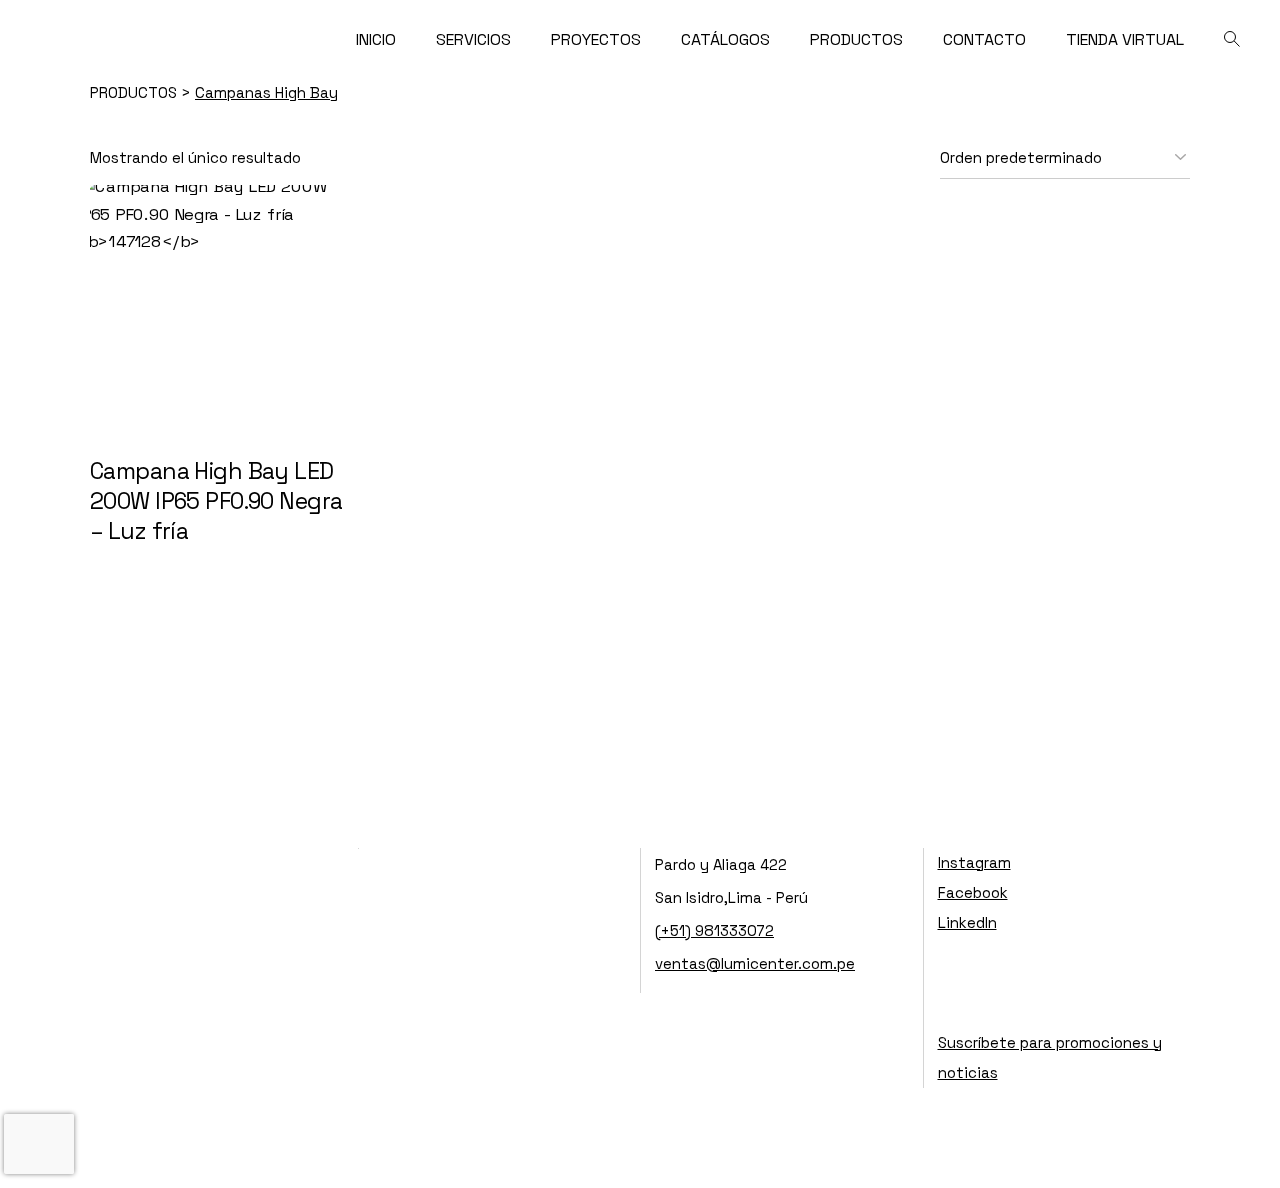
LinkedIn (967, 922)
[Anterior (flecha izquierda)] (35, 594)
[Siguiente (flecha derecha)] (1245, 594)
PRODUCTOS (135, 92)
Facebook (973, 892)
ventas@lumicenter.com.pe (755, 963)
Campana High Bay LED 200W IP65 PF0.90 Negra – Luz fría (216, 501)
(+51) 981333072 (714, 930)
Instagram (974, 862)
